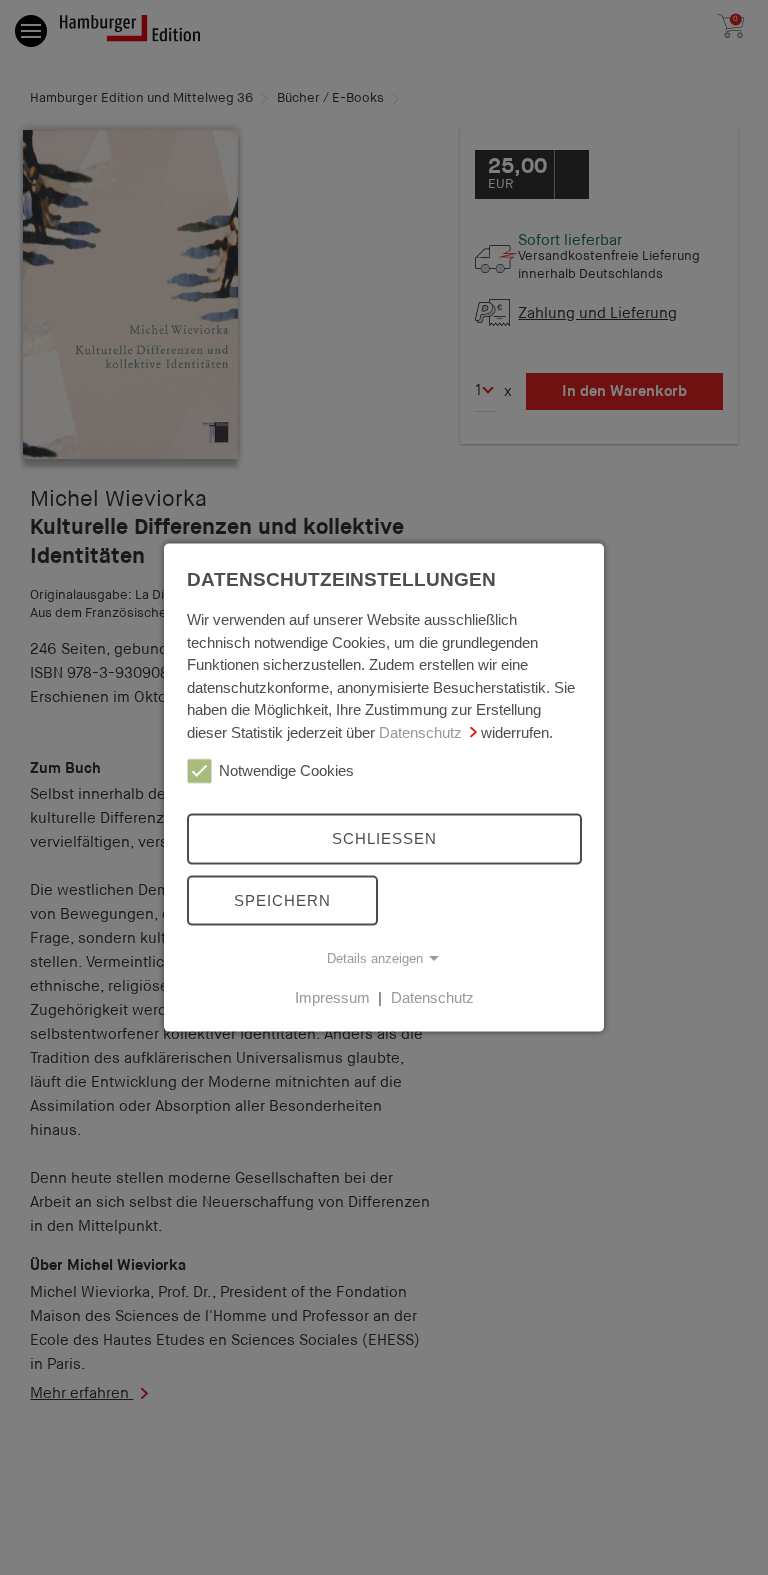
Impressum (332, 997)
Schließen (384, 838)
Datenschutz (420, 731)
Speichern (282, 899)
